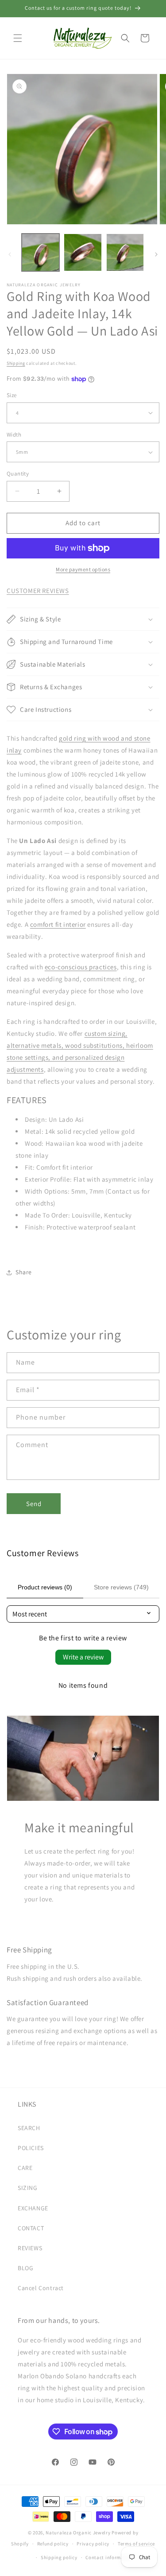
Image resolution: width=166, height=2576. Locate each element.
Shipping (16, 363)
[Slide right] (156, 254)
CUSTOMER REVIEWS (38, 591)
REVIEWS (30, 2248)
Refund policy (53, 2544)
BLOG (25, 2268)
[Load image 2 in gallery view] (83, 252)
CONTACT (31, 2228)
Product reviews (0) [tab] (45, 1587)
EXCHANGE (33, 2208)
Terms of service (136, 2544)
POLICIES (31, 2148)
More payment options (83, 569)
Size (12, 395)
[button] (18, 38)
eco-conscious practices (81, 967)
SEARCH (29, 2128)
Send (34, 1504)
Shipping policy (59, 2557)
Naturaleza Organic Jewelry (78, 2533)
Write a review (83, 1657)
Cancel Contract (41, 2288)
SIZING (28, 2188)
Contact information (109, 2557)
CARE (25, 2168)
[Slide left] (10, 254)
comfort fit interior (58, 924)
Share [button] (24, 1272)
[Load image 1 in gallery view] (41, 252)
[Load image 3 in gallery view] (125, 252)
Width (14, 435)
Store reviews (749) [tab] (121, 1587)
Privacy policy (93, 2544)
